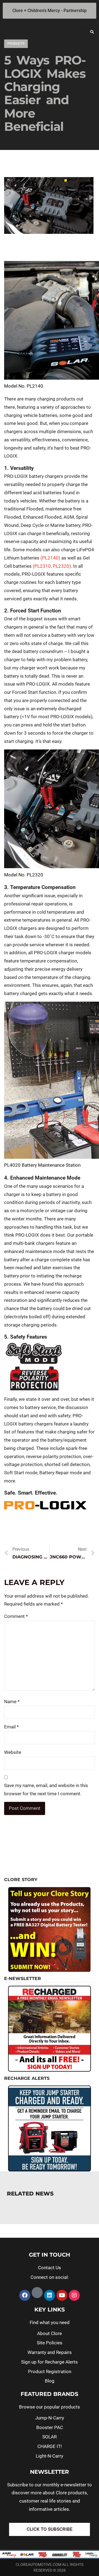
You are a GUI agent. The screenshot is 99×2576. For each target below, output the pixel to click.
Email (11, 1727)
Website (13, 1752)
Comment (16, 1616)
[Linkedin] (50, 2295)
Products (16, 44)
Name (12, 1702)
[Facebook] (25, 2295)
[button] (92, 32)
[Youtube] (62, 2295)
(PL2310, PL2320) (52, 566)
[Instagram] (74, 2295)
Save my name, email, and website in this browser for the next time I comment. (46, 1790)
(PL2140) (50, 558)
